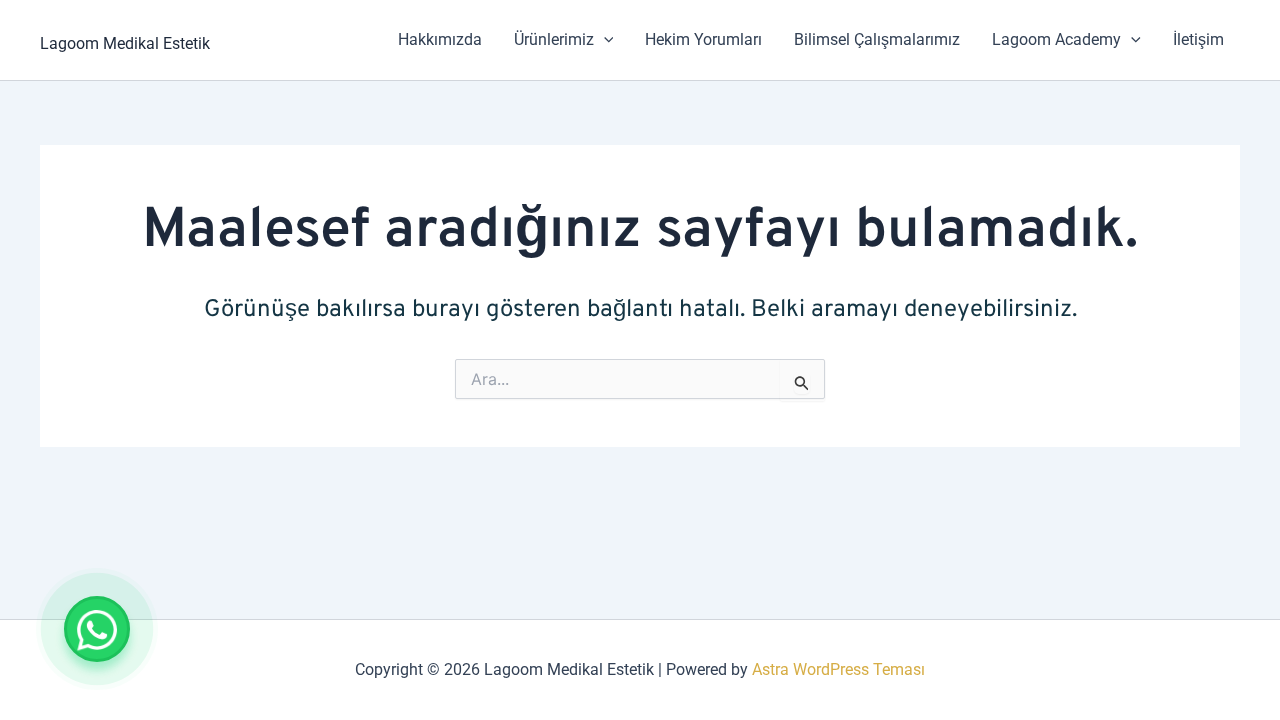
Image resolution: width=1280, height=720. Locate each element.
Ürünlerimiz (554, 39)
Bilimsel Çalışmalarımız (877, 39)
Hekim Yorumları (703, 39)
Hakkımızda (440, 39)
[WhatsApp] (97, 629)
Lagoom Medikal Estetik (125, 43)
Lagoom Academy (1056, 39)
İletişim (1198, 39)
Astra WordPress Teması (838, 669)
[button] (604, 40)
